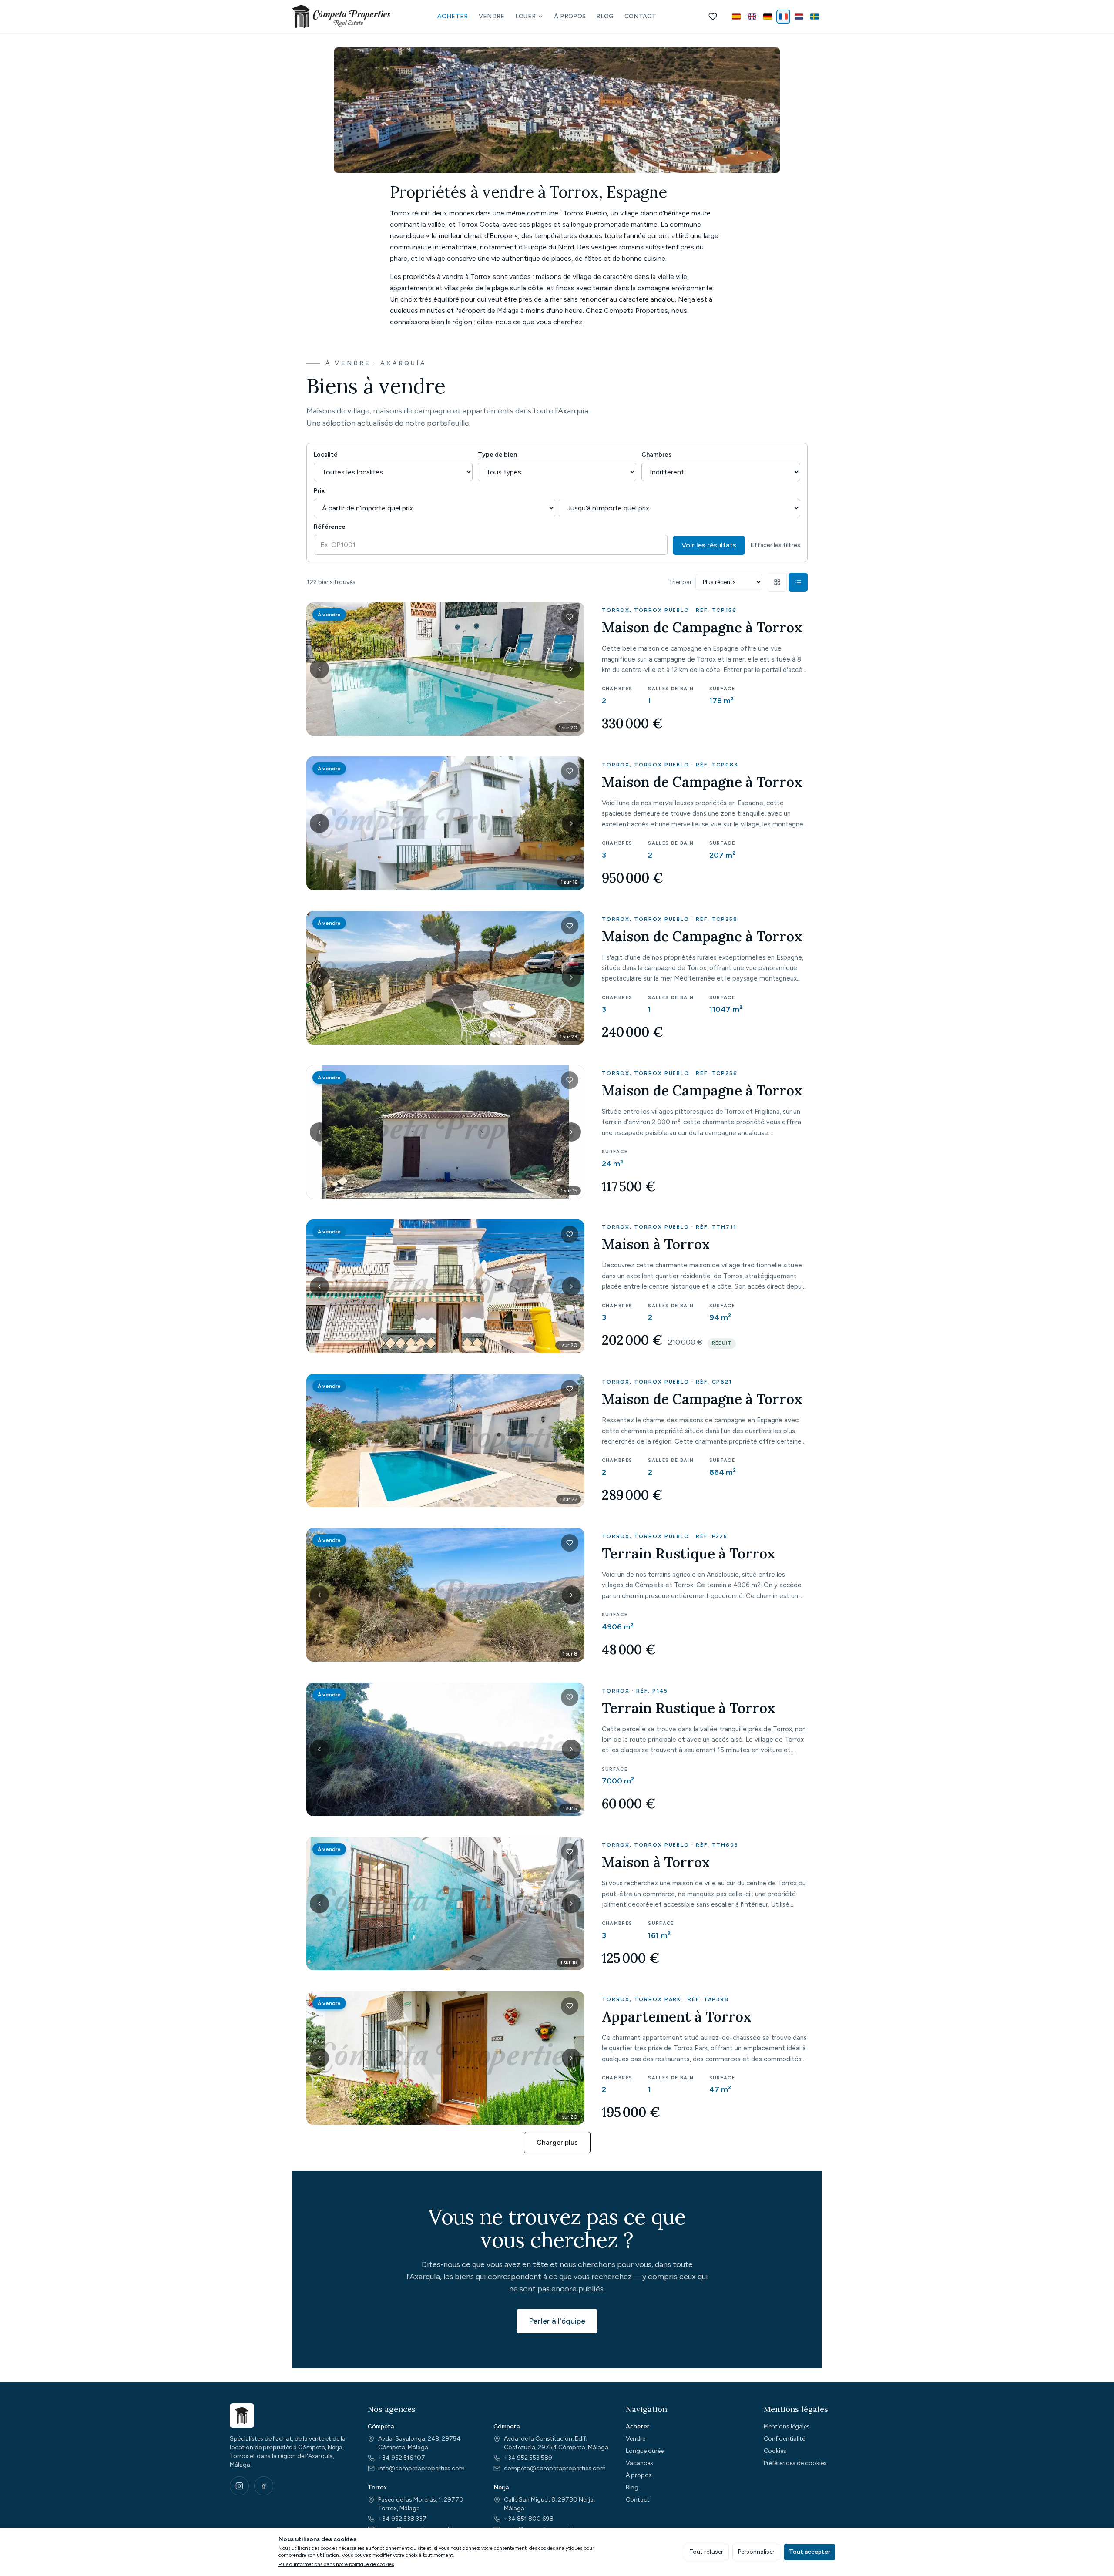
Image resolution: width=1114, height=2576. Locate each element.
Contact (640, 16)
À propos (570, 16)
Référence (330, 527)
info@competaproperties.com (421, 2468)
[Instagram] (239, 2486)
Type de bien (497, 455)
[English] (752, 17)
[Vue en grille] (777, 582)
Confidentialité (784, 2439)
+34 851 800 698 (529, 2519)
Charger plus (557, 2142)
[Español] (736, 17)
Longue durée (645, 2451)
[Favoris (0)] (713, 17)
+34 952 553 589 (528, 2458)
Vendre (492, 16)
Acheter (453, 16)
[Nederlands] (799, 17)
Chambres (656, 455)
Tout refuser (706, 2552)
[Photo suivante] (571, 669)
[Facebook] (264, 2486)
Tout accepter (810, 2552)
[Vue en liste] (798, 582)
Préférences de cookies (795, 2463)
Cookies (775, 2451)
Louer (526, 16)
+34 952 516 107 (402, 2458)
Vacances (639, 2463)
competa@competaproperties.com (555, 2468)
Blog (605, 16)
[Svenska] (815, 17)
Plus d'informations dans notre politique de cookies (336, 2564)
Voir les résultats (709, 545)
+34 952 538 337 (402, 2519)
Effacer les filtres (775, 545)
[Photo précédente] (319, 669)
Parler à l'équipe (557, 2321)
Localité (326, 455)
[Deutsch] (768, 17)
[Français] (783, 17)
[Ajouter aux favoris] (570, 617)
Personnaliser (756, 2552)
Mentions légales (787, 2427)
